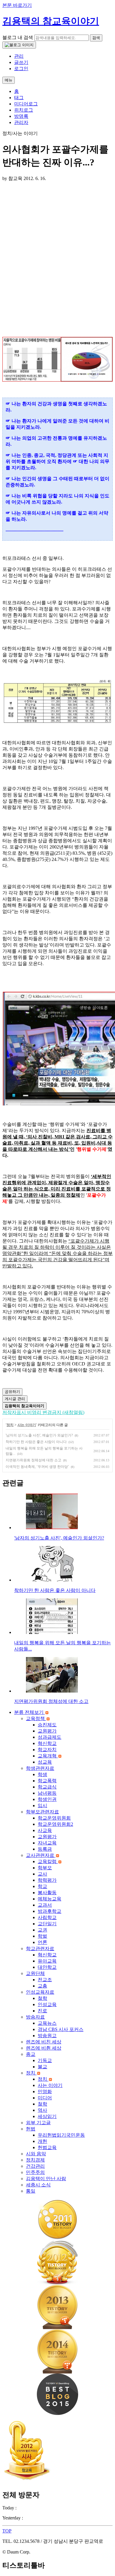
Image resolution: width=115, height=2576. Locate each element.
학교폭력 (47, 1781)
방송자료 (35, 2017)
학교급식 (47, 1787)
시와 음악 (36, 2154)
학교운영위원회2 (55, 1824)
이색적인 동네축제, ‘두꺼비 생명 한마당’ (37, 1467)
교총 (42, 1986)
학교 (42, 1886)
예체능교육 (50, 1899)
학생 (42, 1774)
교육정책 (36, 1718)
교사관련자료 (41, 1855)
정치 (10, 1425)
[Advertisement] (57, 254)
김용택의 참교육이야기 (51, 21)
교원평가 (47, 1731)
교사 (42, 1874)
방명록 (21, 116)
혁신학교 (47, 1743)
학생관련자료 (40, 1768)
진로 (42, 2011)
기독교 (45, 2060)
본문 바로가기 (17, 5)
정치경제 (35, 2160)
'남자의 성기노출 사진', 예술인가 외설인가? (39, 1435)
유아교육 (47, 1961)
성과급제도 (50, 1737)
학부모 (45, 1868)
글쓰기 (21, 62)
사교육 (45, 1830)
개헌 (42, 2141)
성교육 (45, 1762)
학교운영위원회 (54, 1818)
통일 (31, 2191)
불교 (42, 2067)
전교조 (45, 1980)
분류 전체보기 (29, 1712)
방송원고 (47, 2036)
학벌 (42, 1936)
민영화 (45, 2092)
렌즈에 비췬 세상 (44, 2048)
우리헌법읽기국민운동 (61, 2135)
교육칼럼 (48, 1861)
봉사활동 (47, 1893)
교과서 (45, 1905)
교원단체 (35, 1973)
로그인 (21, 69)
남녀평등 (47, 1793)
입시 (42, 1806)
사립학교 (47, 1917)
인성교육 (47, 2004)
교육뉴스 (47, 2023)
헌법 (31, 2129)
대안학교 (47, 1967)
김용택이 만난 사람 (46, 2179)
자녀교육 (47, 1843)
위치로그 (24, 110)
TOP (7, 2531)
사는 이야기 (27, 1425)
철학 (42, 1998)
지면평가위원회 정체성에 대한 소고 (33, 1460)
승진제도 (47, 1725)
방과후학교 (50, 1911)
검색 (96, 38)
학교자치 (47, 1750)
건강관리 (35, 2166)
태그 (19, 98)
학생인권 (47, 1799)
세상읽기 (47, 2116)
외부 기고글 (38, 2123)
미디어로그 (26, 104)
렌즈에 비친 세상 (44, 2042)
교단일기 (47, 1924)
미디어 (45, 2098)
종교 (31, 2054)
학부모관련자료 (42, 1812)
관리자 (21, 122)
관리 (19, 56)
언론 (42, 1942)
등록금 (45, 1849)
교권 (42, 1930)
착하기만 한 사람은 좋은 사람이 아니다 (36, 1442)
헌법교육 (47, 2147)
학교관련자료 (40, 1949)
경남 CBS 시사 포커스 (61, 2029)
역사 (42, 2110)
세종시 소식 (38, 2185)
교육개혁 (48, 1756)
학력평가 (47, 1880)
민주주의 (35, 2172)
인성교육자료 (40, 1992)
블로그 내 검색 (18, 37)
